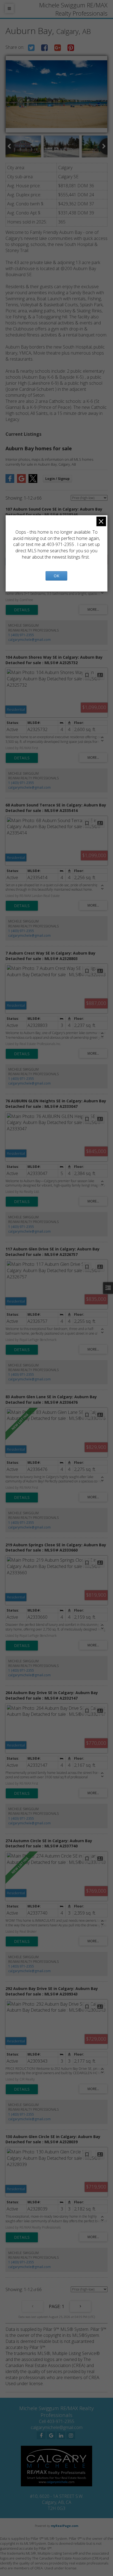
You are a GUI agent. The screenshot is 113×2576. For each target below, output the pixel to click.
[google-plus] (51, 2435)
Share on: (15, 47)
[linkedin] (61, 2435)
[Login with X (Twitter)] (33, 481)
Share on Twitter (31, 48)
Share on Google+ (58, 48)
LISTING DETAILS (22, 610)
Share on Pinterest (71, 48)
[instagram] (71, 2435)
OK (56, 576)
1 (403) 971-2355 (21, 635)
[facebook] (41, 2435)
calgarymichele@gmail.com (29, 640)
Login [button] (57, 479)
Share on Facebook (44, 48)
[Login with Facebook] (10, 481)
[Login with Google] (21, 481)
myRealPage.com (64, 2526)
